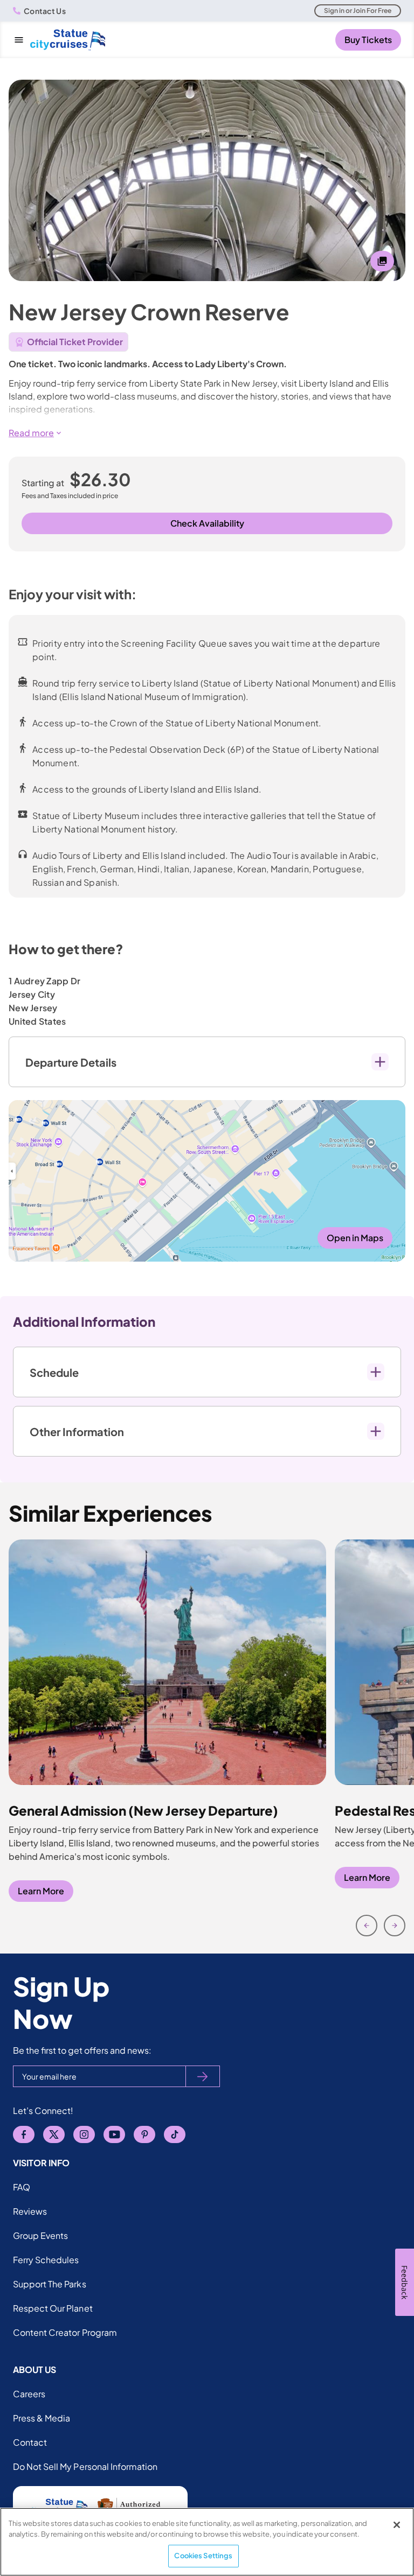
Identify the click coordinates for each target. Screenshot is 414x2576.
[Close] (397, 2525)
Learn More (41, 1891)
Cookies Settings (203, 2556)
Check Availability (207, 523)
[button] (207, 433)
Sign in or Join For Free (358, 10)
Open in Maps (355, 1238)
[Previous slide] (367, 1926)
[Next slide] (395, 1926)
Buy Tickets (368, 40)
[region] (207, 2542)
